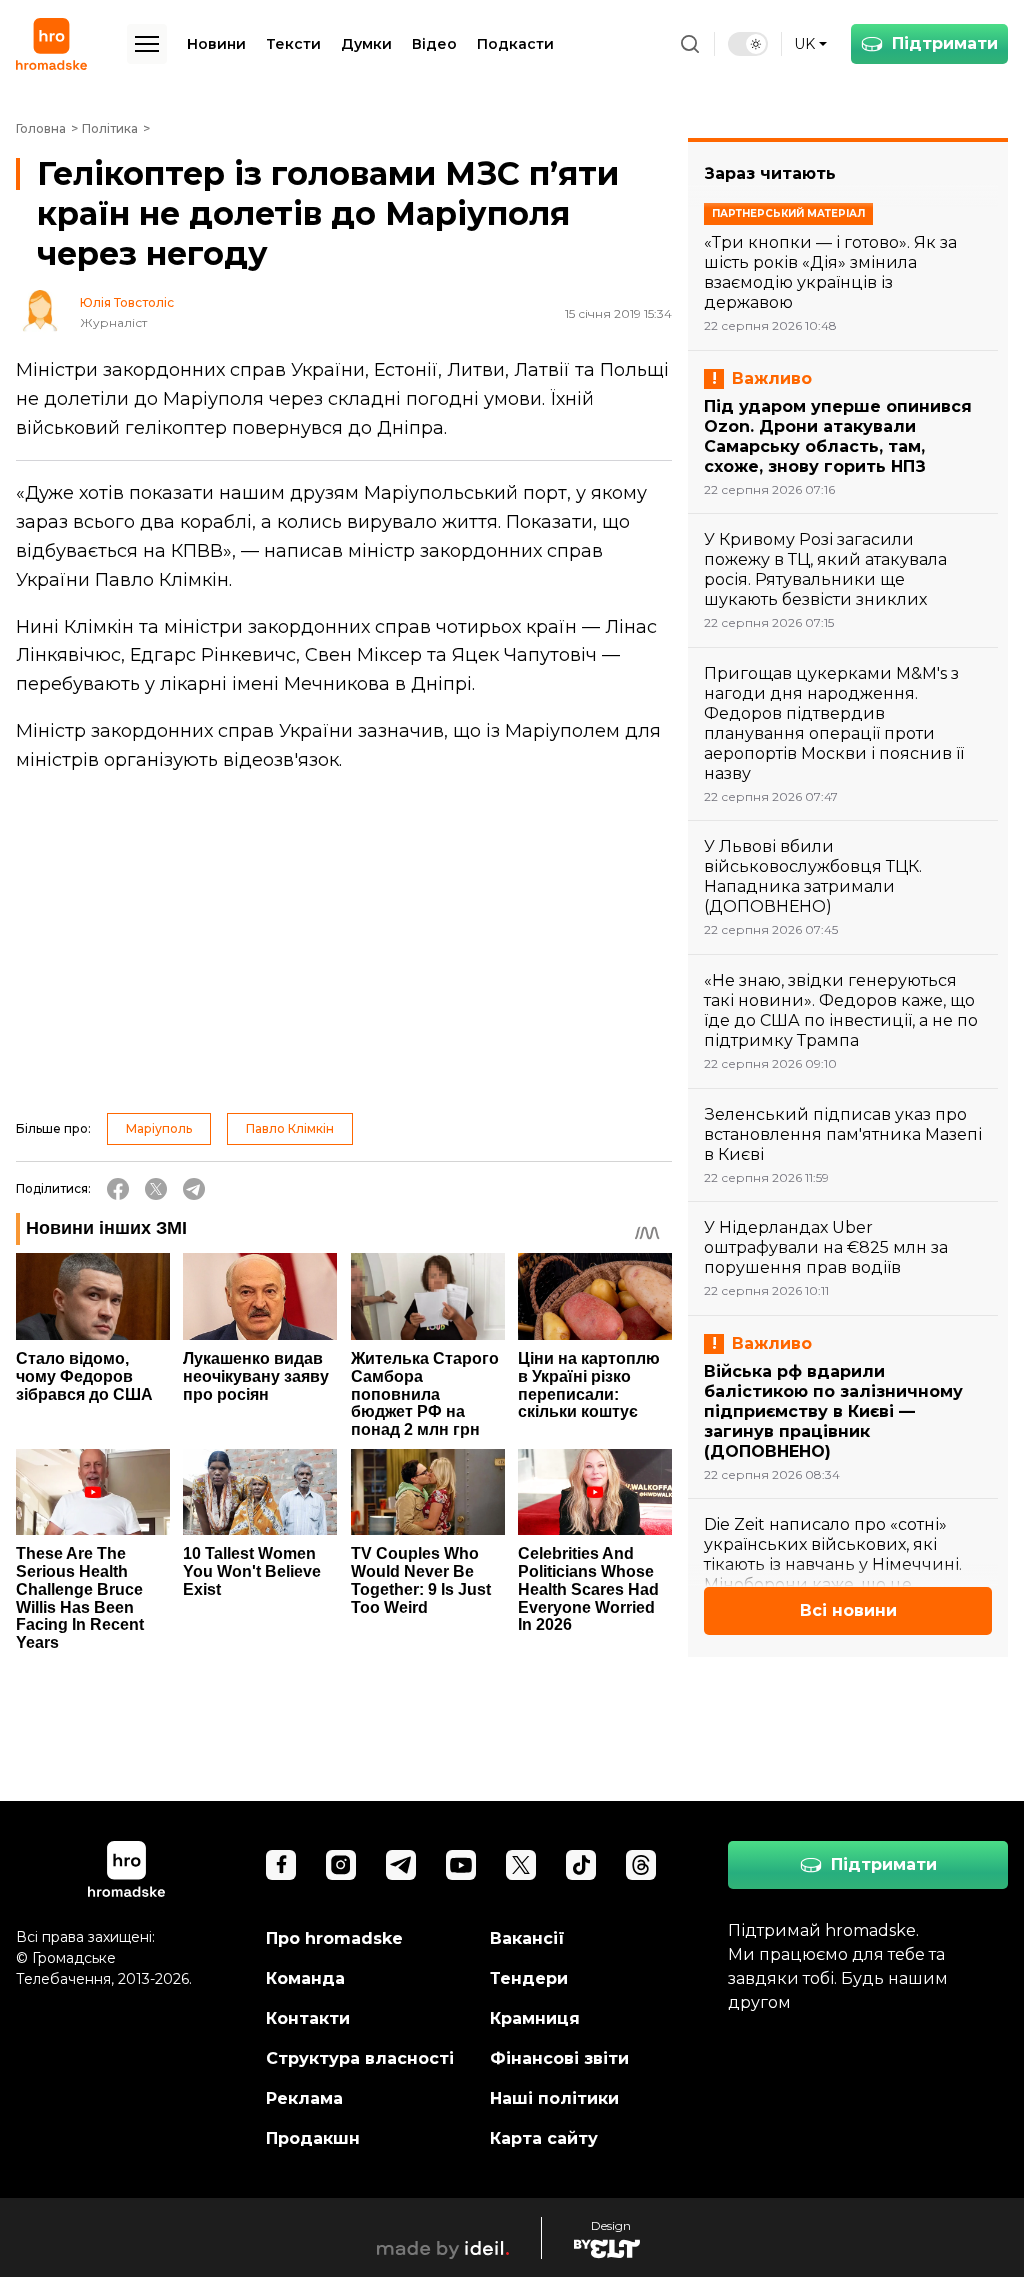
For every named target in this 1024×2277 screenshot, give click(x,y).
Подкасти (515, 44)
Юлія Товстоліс (127, 303)
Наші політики (554, 2098)
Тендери (529, 1978)
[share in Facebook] (118, 1189)
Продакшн (313, 2138)
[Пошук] (690, 44)
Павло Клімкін (290, 1128)
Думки (366, 44)
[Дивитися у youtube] (461, 1865)
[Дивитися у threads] (641, 1865)
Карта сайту (544, 2138)
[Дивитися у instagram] (341, 1865)
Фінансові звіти (559, 2058)
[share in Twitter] (156, 1189)
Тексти (293, 44)
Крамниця (535, 2018)
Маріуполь (159, 1128)
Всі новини (848, 1610)
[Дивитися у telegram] (401, 1865)
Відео (434, 44)
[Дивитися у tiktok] (581, 1865)
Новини (216, 44)
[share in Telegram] (194, 1189)
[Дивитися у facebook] (281, 1865)
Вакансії (527, 1938)
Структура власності (360, 2058)
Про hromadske (334, 1938)
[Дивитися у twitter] (521, 1865)
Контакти (308, 2018)
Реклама (304, 2098)
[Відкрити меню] (147, 44)
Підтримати (945, 43)
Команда (305, 1978)
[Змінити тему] (748, 44)
